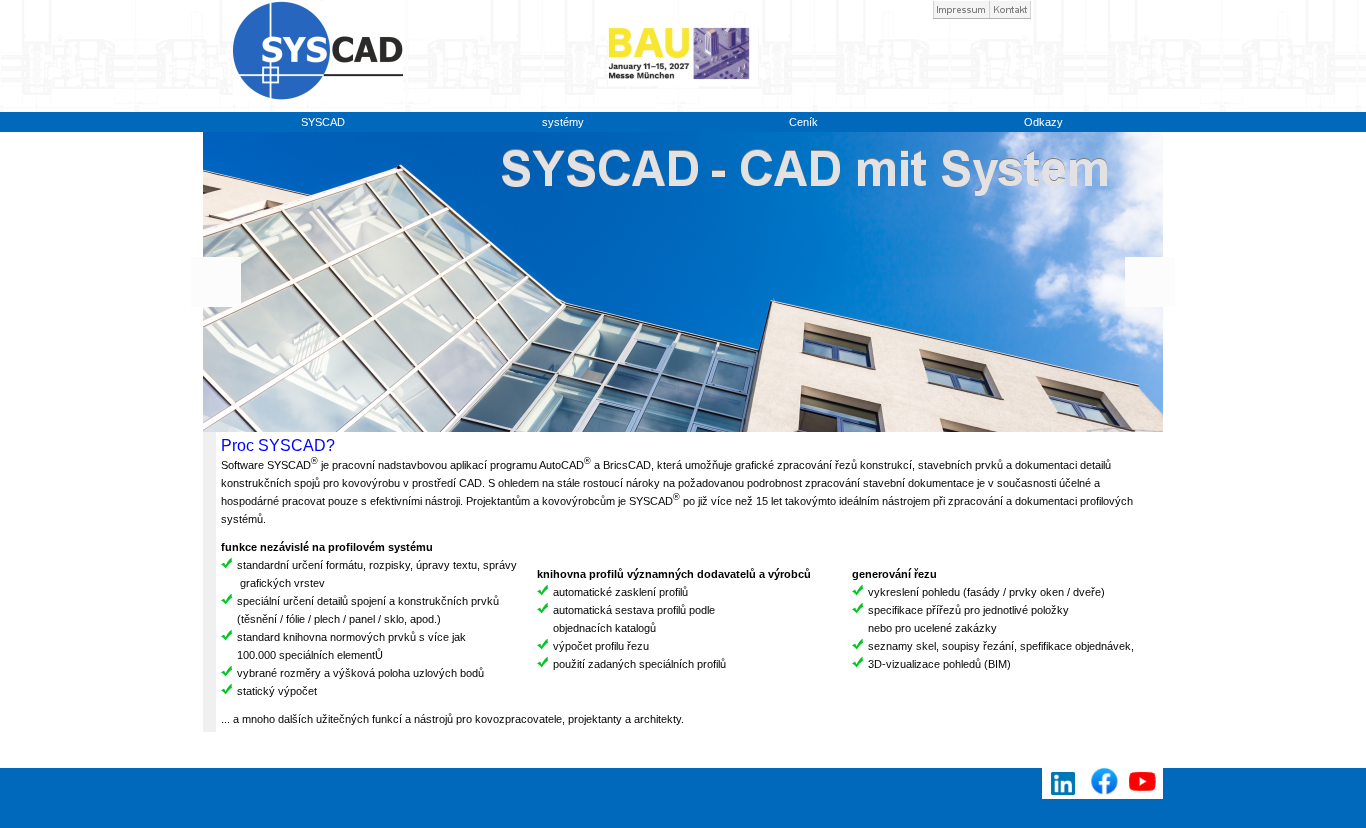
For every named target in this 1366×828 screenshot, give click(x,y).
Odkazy (1043, 122)
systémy (563, 122)
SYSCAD (323, 122)
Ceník (803, 122)
